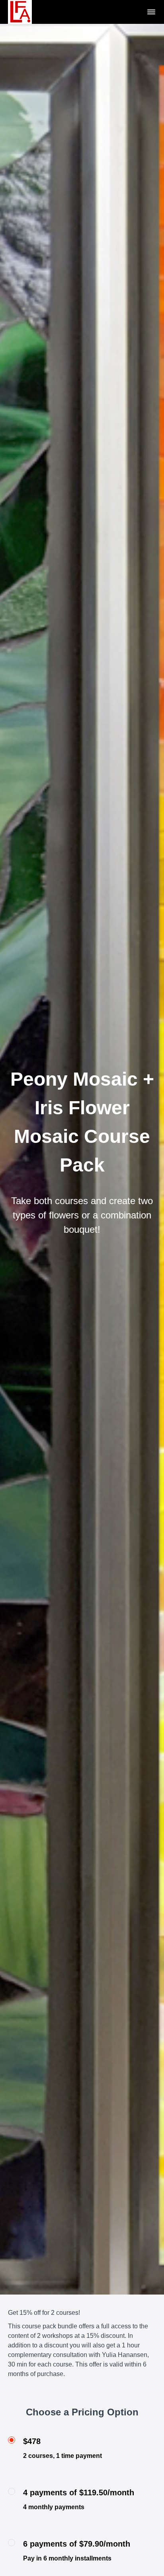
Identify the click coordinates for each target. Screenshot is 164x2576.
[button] (151, 12)
